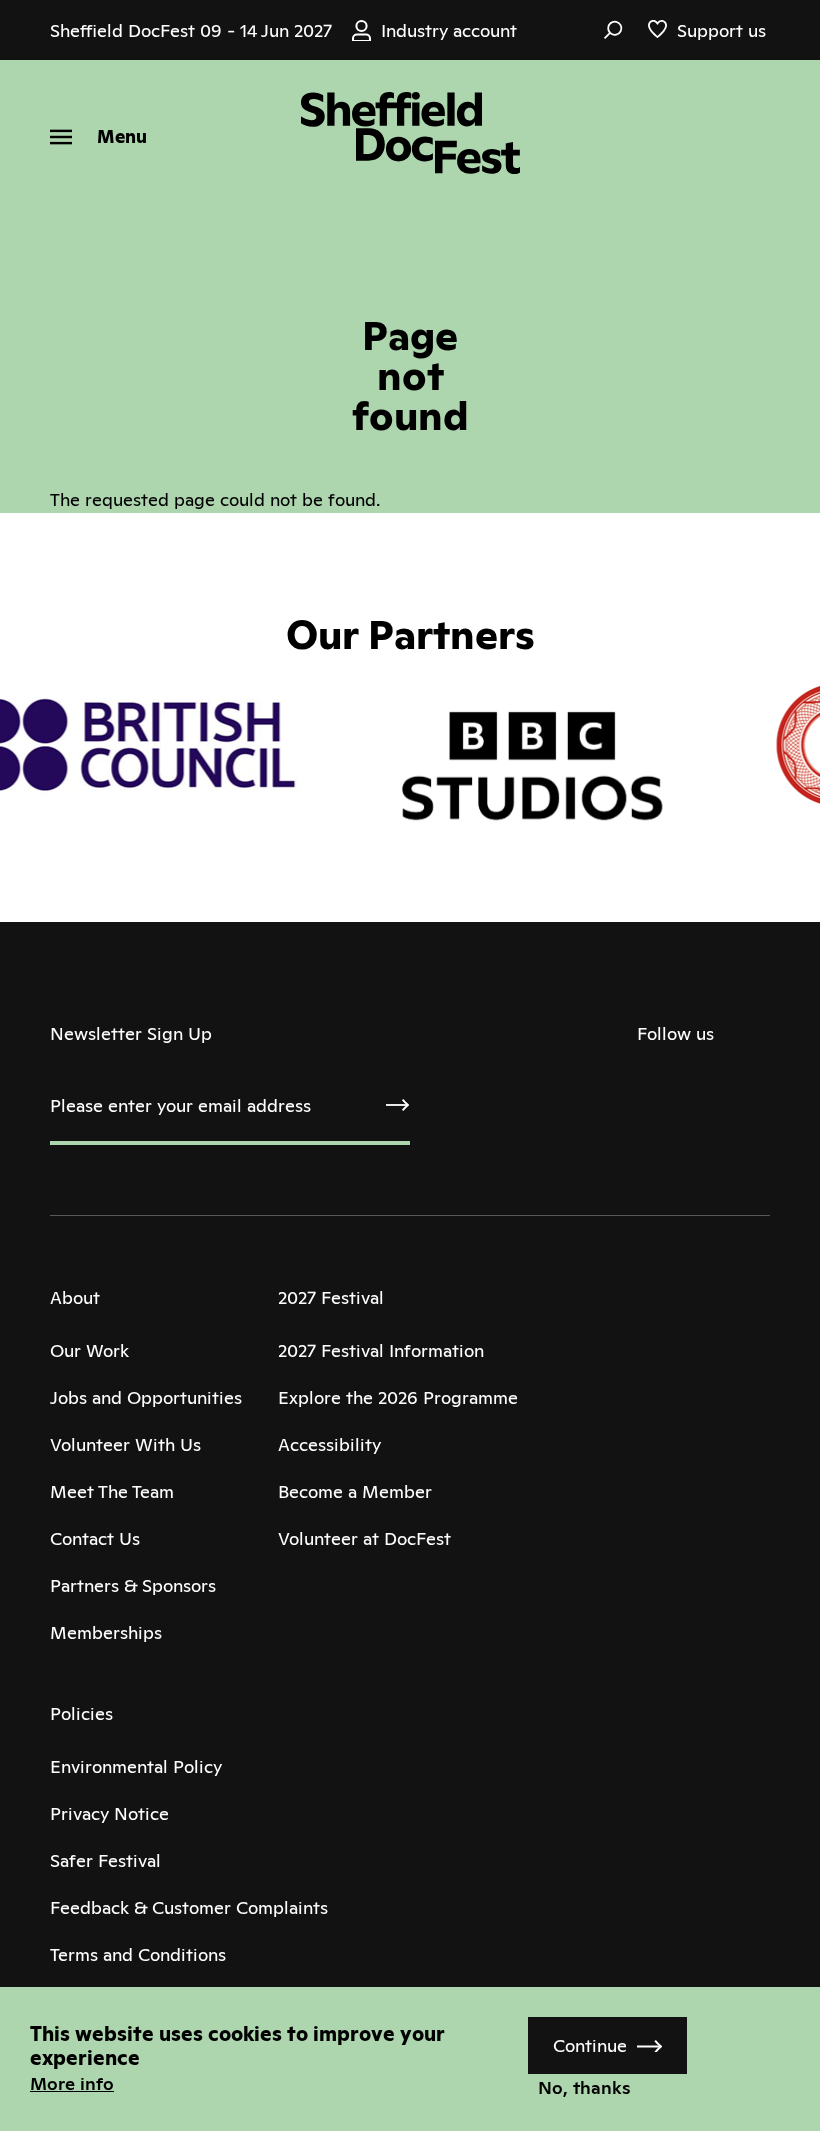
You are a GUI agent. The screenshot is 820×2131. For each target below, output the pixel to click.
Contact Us (95, 1538)
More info (72, 2083)
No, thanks (584, 2087)
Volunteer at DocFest (364, 1538)
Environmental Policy (136, 1766)
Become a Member (355, 1491)
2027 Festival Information (381, 1350)
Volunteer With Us (125, 1444)
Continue (590, 2045)
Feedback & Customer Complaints (189, 1907)
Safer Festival (105, 1860)
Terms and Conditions (138, 1954)
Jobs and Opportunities (146, 1397)
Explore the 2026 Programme (398, 1397)
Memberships (106, 1632)
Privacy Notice (109, 1813)
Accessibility (329, 1444)
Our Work (89, 1350)
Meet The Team (112, 1491)
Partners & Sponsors (133, 1585)
